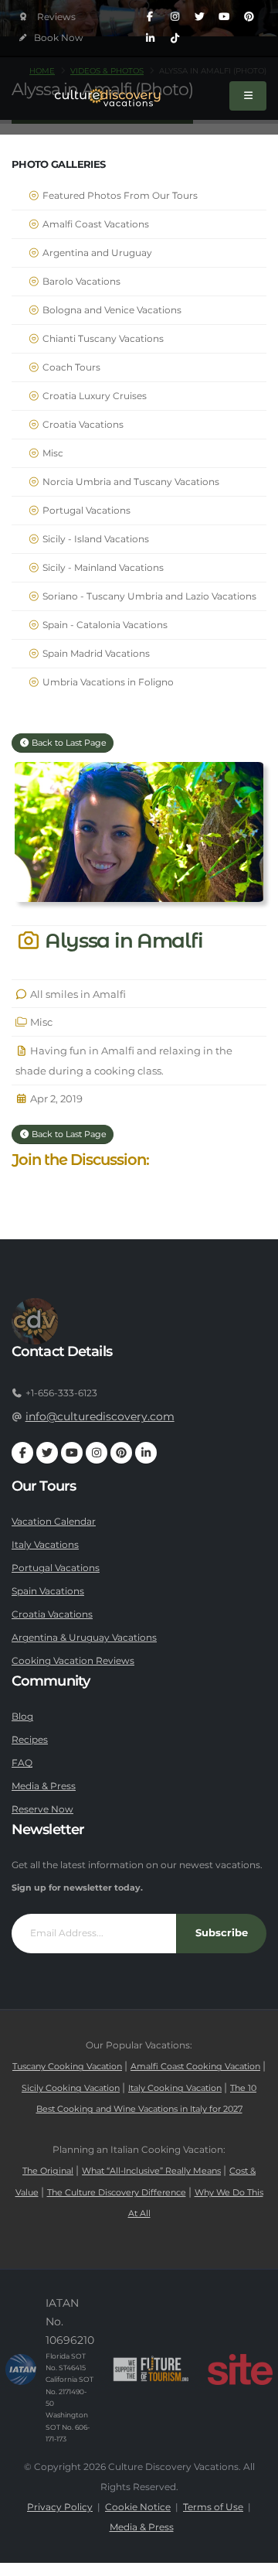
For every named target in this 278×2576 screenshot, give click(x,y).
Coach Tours (70, 367)
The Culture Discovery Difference (117, 2193)
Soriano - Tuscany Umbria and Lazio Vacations (148, 596)
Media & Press (44, 1786)
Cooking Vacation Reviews (73, 1661)
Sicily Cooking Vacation (71, 2088)
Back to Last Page (68, 743)
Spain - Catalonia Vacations (104, 625)
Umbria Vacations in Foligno (107, 682)
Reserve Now (42, 1809)
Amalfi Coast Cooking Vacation (195, 2067)
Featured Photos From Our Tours (119, 196)
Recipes (30, 1740)
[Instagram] (175, 17)
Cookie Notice (138, 2507)
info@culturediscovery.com (100, 1416)
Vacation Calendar (54, 1522)
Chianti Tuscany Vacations (102, 339)
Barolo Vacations (80, 282)
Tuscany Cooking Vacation (67, 2067)
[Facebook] (150, 17)
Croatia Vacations (82, 425)
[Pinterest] (249, 17)
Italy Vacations (45, 1545)
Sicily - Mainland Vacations (102, 568)
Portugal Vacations (85, 511)
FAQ (22, 1763)
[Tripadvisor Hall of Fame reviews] (47, 17)
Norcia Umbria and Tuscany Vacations (130, 482)
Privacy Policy (60, 2507)
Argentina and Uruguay (96, 253)
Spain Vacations (48, 1591)
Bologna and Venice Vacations (111, 310)
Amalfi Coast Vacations (95, 224)
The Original (48, 2171)
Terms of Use (213, 2507)
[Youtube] (224, 17)
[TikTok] (175, 39)
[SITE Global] (240, 2369)
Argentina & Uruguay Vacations (84, 1638)
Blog (22, 1717)
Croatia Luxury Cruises (93, 396)
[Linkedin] (150, 39)
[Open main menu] (248, 96)
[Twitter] (199, 17)
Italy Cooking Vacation (175, 2088)
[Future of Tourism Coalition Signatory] (151, 2369)
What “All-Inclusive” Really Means (151, 2171)
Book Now (58, 38)
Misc (52, 453)
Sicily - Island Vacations (95, 539)
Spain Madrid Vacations (95, 654)
